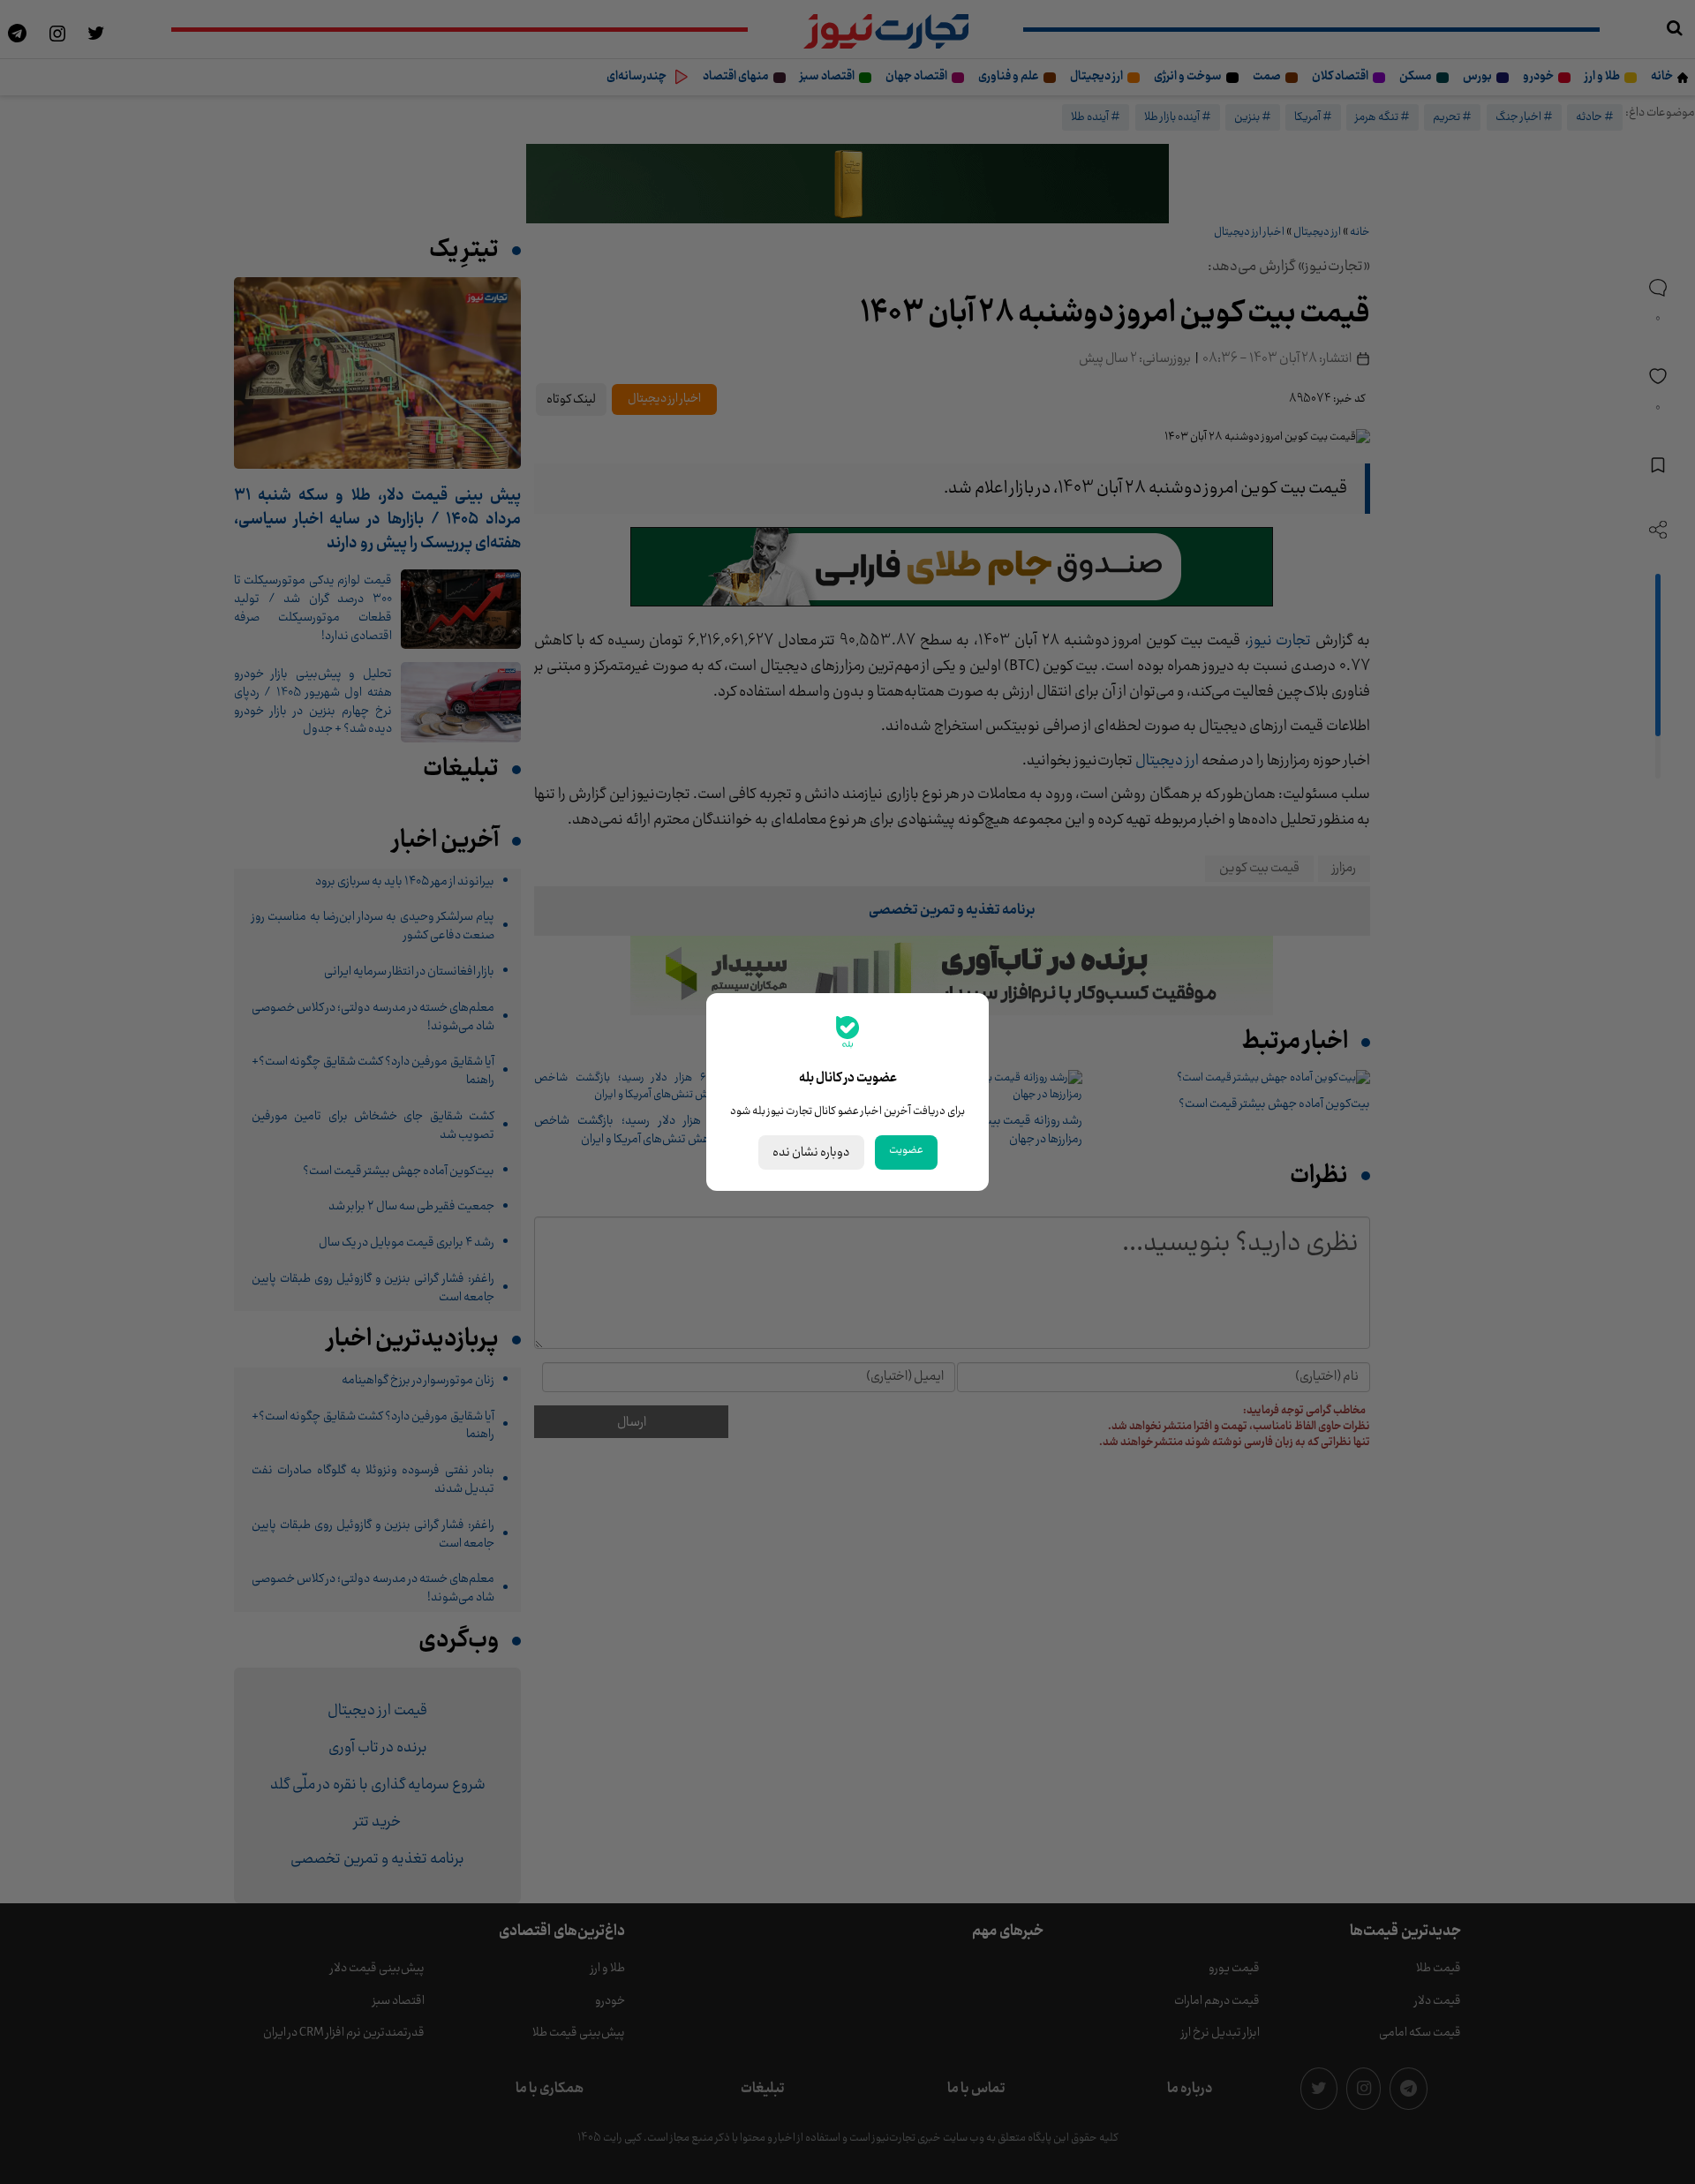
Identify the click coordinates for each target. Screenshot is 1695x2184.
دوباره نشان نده (811, 1152)
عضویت (906, 1150)
